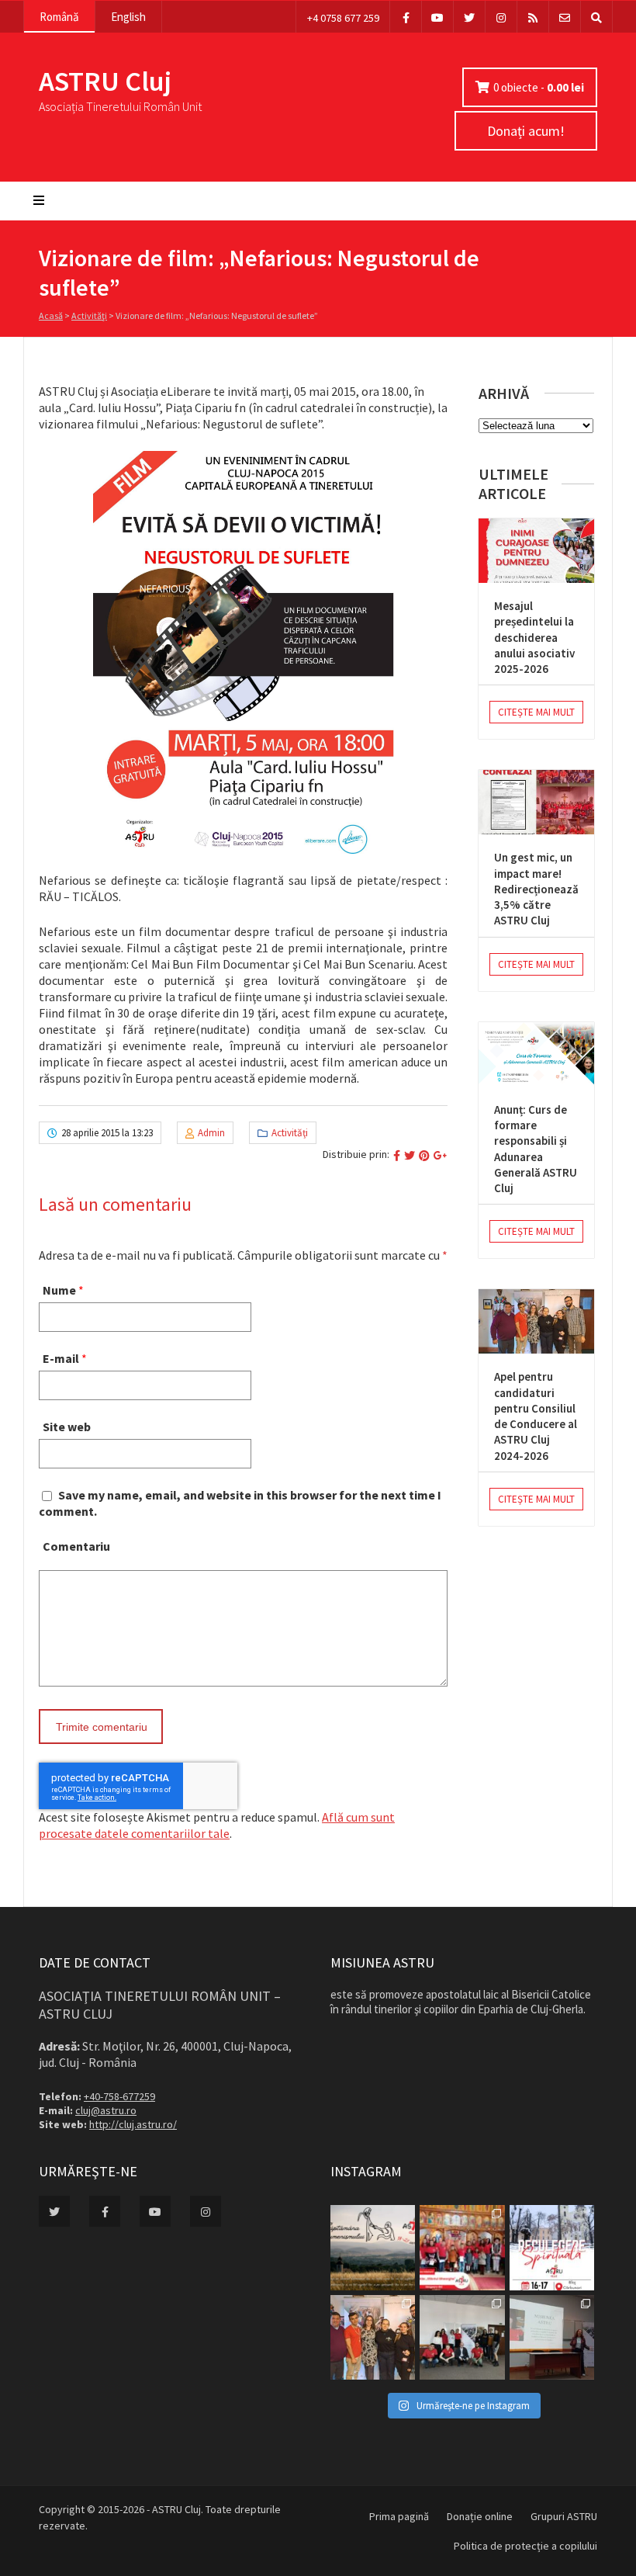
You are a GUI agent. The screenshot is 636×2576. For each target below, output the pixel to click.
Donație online (480, 2516)
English (128, 17)
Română (59, 17)
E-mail (61, 1358)
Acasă (51, 315)
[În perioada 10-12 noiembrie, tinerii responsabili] (373, 2337)
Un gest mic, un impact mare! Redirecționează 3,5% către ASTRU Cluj (536, 889)
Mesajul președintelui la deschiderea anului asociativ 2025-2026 (534, 637)
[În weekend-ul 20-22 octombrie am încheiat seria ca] (462, 2337)
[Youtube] (437, 17)
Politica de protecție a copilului (525, 2546)
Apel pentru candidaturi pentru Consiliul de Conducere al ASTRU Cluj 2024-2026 (536, 1416)
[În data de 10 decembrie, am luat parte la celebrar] (462, 2247)
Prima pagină (399, 2516)
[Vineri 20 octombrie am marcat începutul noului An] (552, 2337)
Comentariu (76, 1546)
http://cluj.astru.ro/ (133, 2124)
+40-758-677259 (119, 2096)
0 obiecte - (539, 87)
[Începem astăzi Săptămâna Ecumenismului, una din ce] (373, 2247)
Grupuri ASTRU (564, 2516)
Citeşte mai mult (536, 712)
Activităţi (89, 315)
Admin (211, 1133)
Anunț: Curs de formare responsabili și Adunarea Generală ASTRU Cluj (536, 1149)
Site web (67, 1427)
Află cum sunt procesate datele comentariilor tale (217, 1825)
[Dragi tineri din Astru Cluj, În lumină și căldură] (552, 2247)
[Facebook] (406, 17)
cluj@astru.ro (106, 2110)
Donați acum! (526, 131)
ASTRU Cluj (105, 81)
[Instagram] (501, 17)
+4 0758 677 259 (343, 18)
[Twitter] (469, 17)
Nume (59, 1290)
